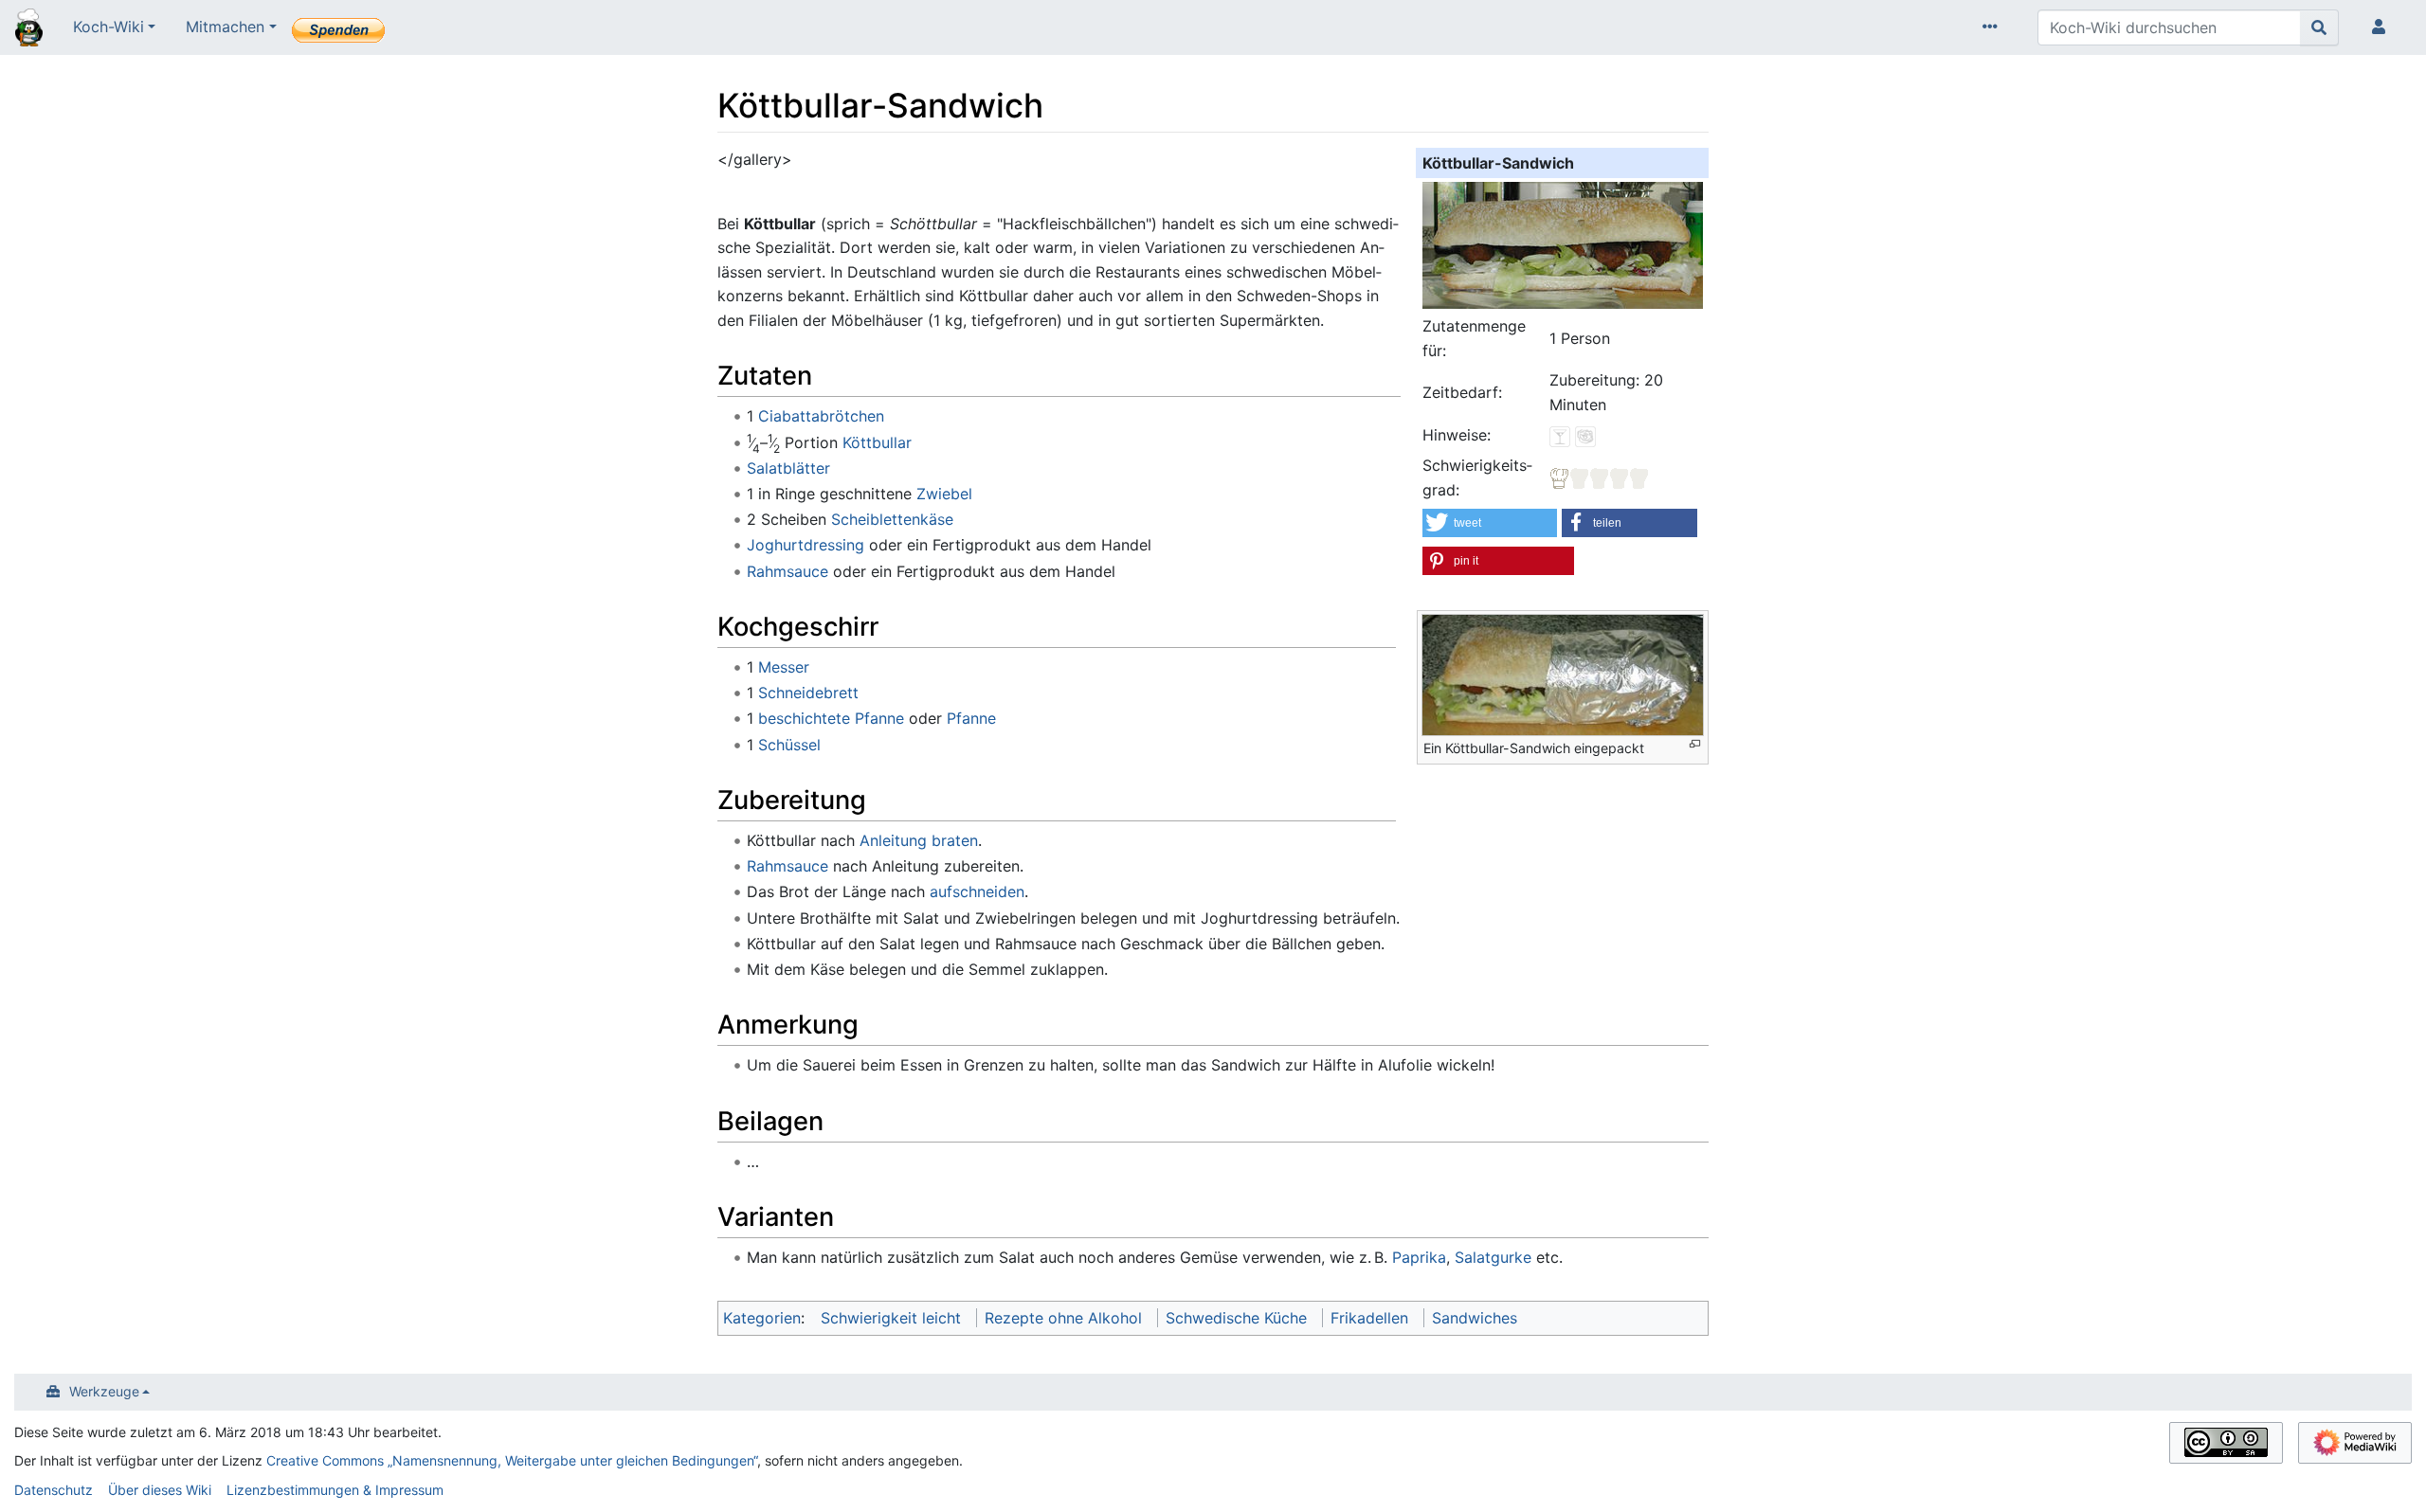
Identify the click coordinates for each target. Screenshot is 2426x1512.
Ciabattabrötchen (821, 416)
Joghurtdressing (806, 545)
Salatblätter (788, 468)
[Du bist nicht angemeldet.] (2382, 27)
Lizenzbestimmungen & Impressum (335, 1490)
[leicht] (1600, 477)
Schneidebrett (808, 693)
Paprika (1419, 1257)
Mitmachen (225, 27)
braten (955, 840)
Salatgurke (1493, 1257)
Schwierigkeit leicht (891, 1318)
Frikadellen (1369, 1318)
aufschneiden (977, 891)
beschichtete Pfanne (831, 718)
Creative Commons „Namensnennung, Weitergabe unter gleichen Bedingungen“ (512, 1460)
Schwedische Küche (1236, 1318)
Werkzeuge (104, 1391)
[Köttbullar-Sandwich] (1563, 243)
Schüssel (789, 745)
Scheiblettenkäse (892, 519)
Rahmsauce (788, 571)
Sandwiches (1475, 1318)
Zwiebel (944, 494)
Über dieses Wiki (160, 1490)
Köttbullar (877, 442)
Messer (784, 667)
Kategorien (762, 1318)
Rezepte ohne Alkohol (1063, 1318)
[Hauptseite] (29, 29)
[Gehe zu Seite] (2319, 27)
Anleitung (893, 840)
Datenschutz (54, 1490)
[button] (1490, 523)
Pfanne (971, 718)
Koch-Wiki (109, 27)
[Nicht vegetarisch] (1585, 435)
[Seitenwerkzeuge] (1994, 27)
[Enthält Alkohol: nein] (1560, 435)
